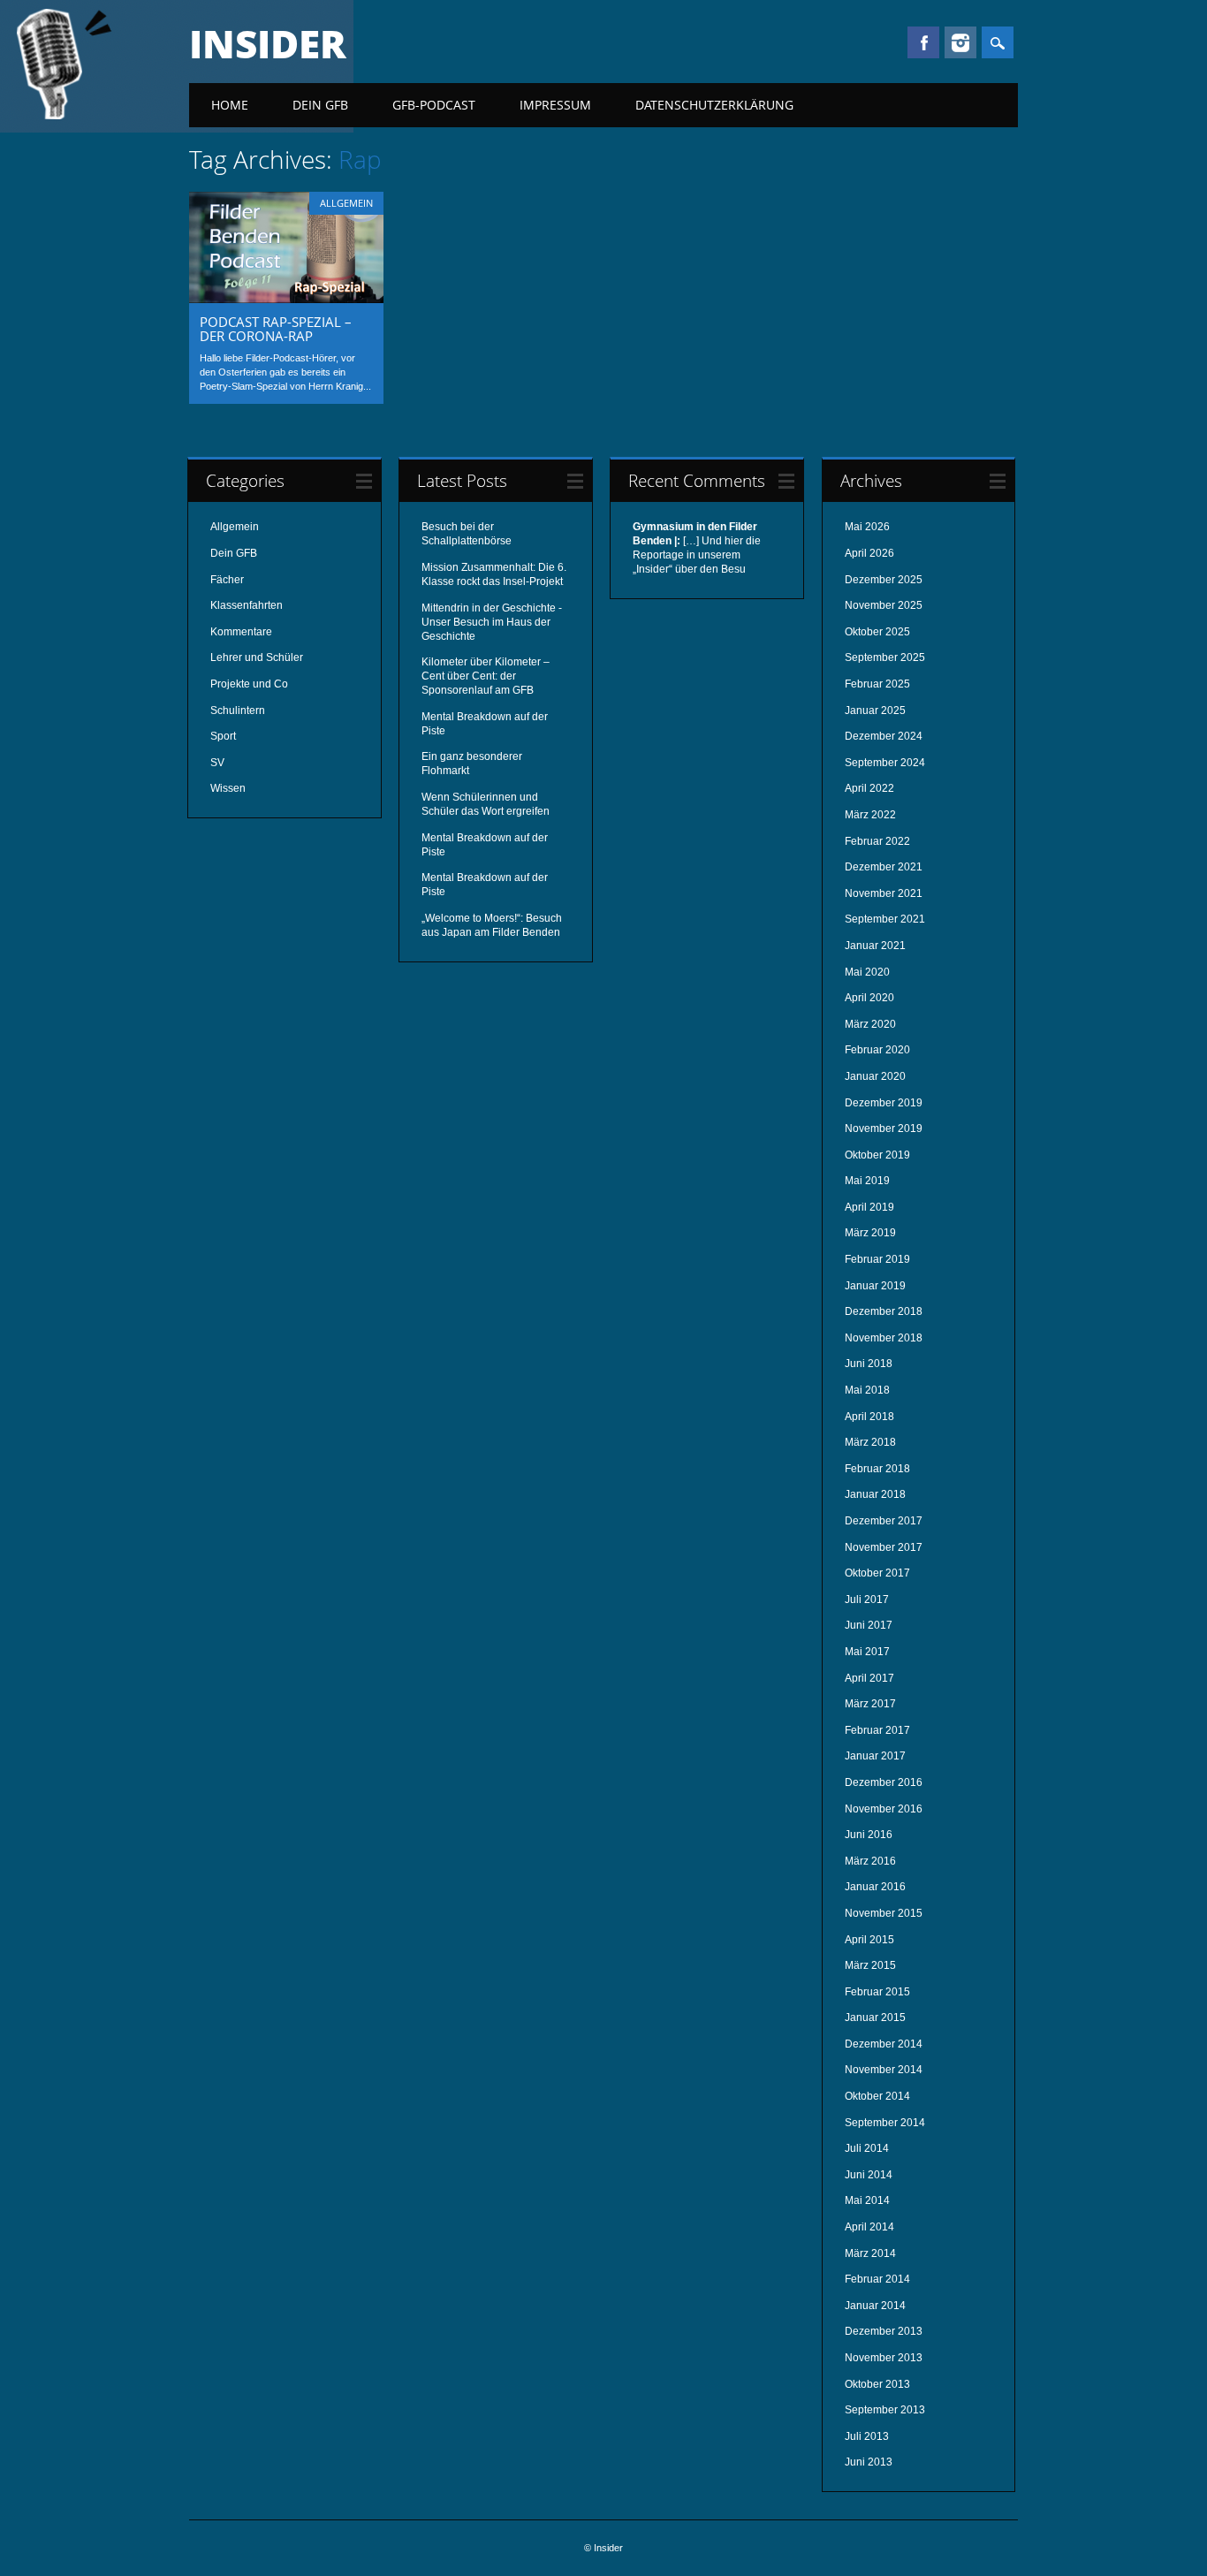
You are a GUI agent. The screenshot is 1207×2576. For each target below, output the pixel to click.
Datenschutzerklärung (714, 105)
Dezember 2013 (884, 2331)
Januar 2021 (875, 946)
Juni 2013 (869, 2462)
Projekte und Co (249, 684)
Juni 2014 (869, 2175)
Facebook (923, 42)
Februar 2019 (877, 1259)
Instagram (960, 42)
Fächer (227, 580)
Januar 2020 (875, 1076)
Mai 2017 (867, 1652)
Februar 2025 (877, 684)
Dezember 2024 (884, 736)
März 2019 (870, 1233)
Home (230, 105)
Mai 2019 (867, 1181)
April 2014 (869, 2227)
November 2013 (884, 2358)
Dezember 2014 (884, 2044)
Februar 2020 (877, 1050)
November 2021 (884, 893)
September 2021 (885, 919)
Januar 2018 (875, 1494)
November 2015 (884, 1913)
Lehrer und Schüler (257, 657)
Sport (223, 736)
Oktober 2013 (877, 2384)
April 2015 (869, 1940)
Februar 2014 (877, 2279)
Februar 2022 (877, 841)
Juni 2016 (869, 1835)
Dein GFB (320, 105)
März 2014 (870, 2253)
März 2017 (870, 1704)
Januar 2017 (875, 1756)
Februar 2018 (877, 1469)
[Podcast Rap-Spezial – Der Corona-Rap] (286, 299)
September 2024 (885, 763)
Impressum (555, 105)
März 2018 (870, 1442)
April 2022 (869, 788)
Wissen (228, 788)
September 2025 (885, 657)
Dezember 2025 (884, 580)
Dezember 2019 (884, 1103)
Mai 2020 (867, 972)
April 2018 (869, 1417)
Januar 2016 (875, 1887)
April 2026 (869, 553)
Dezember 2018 (884, 1311)
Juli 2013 (867, 2436)
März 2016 (870, 1861)
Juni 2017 (869, 1625)
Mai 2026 (867, 527)
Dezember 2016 (884, 1782)
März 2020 (870, 1024)
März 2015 (870, 1965)
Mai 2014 (867, 2200)
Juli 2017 (867, 1600)
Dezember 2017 (884, 1521)
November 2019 (884, 1128)
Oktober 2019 (877, 1155)
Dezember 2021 (884, 867)
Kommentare (241, 632)
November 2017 (884, 1547)
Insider (268, 43)
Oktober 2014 (877, 2096)
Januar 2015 (875, 2017)
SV (217, 763)
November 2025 (884, 605)
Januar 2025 (875, 710)
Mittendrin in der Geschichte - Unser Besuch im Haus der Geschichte (492, 622)
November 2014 (884, 2070)
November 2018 (884, 1338)
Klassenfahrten (247, 605)
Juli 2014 (867, 2148)
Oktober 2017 (877, 1573)
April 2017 (869, 1678)
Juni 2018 (869, 1364)
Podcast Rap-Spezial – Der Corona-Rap (276, 329)
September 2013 (885, 2410)
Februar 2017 (877, 1730)
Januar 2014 (875, 2306)
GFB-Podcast (434, 105)
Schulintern (238, 710)
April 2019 (869, 1207)
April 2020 (869, 998)
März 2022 (870, 815)
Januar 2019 (875, 1286)
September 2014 (885, 2123)
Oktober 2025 (877, 632)
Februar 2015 (877, 1992)
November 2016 (884, 1809)
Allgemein (346, 203)
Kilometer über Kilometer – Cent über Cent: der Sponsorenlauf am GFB (486, 676)
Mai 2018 (867, 1390)
